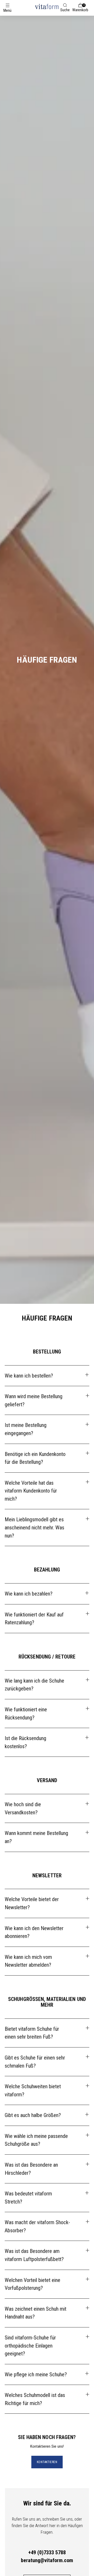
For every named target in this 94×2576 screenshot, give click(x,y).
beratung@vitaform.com (47, 2560)
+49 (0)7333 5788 (47, 2552)
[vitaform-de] (47, 6)
